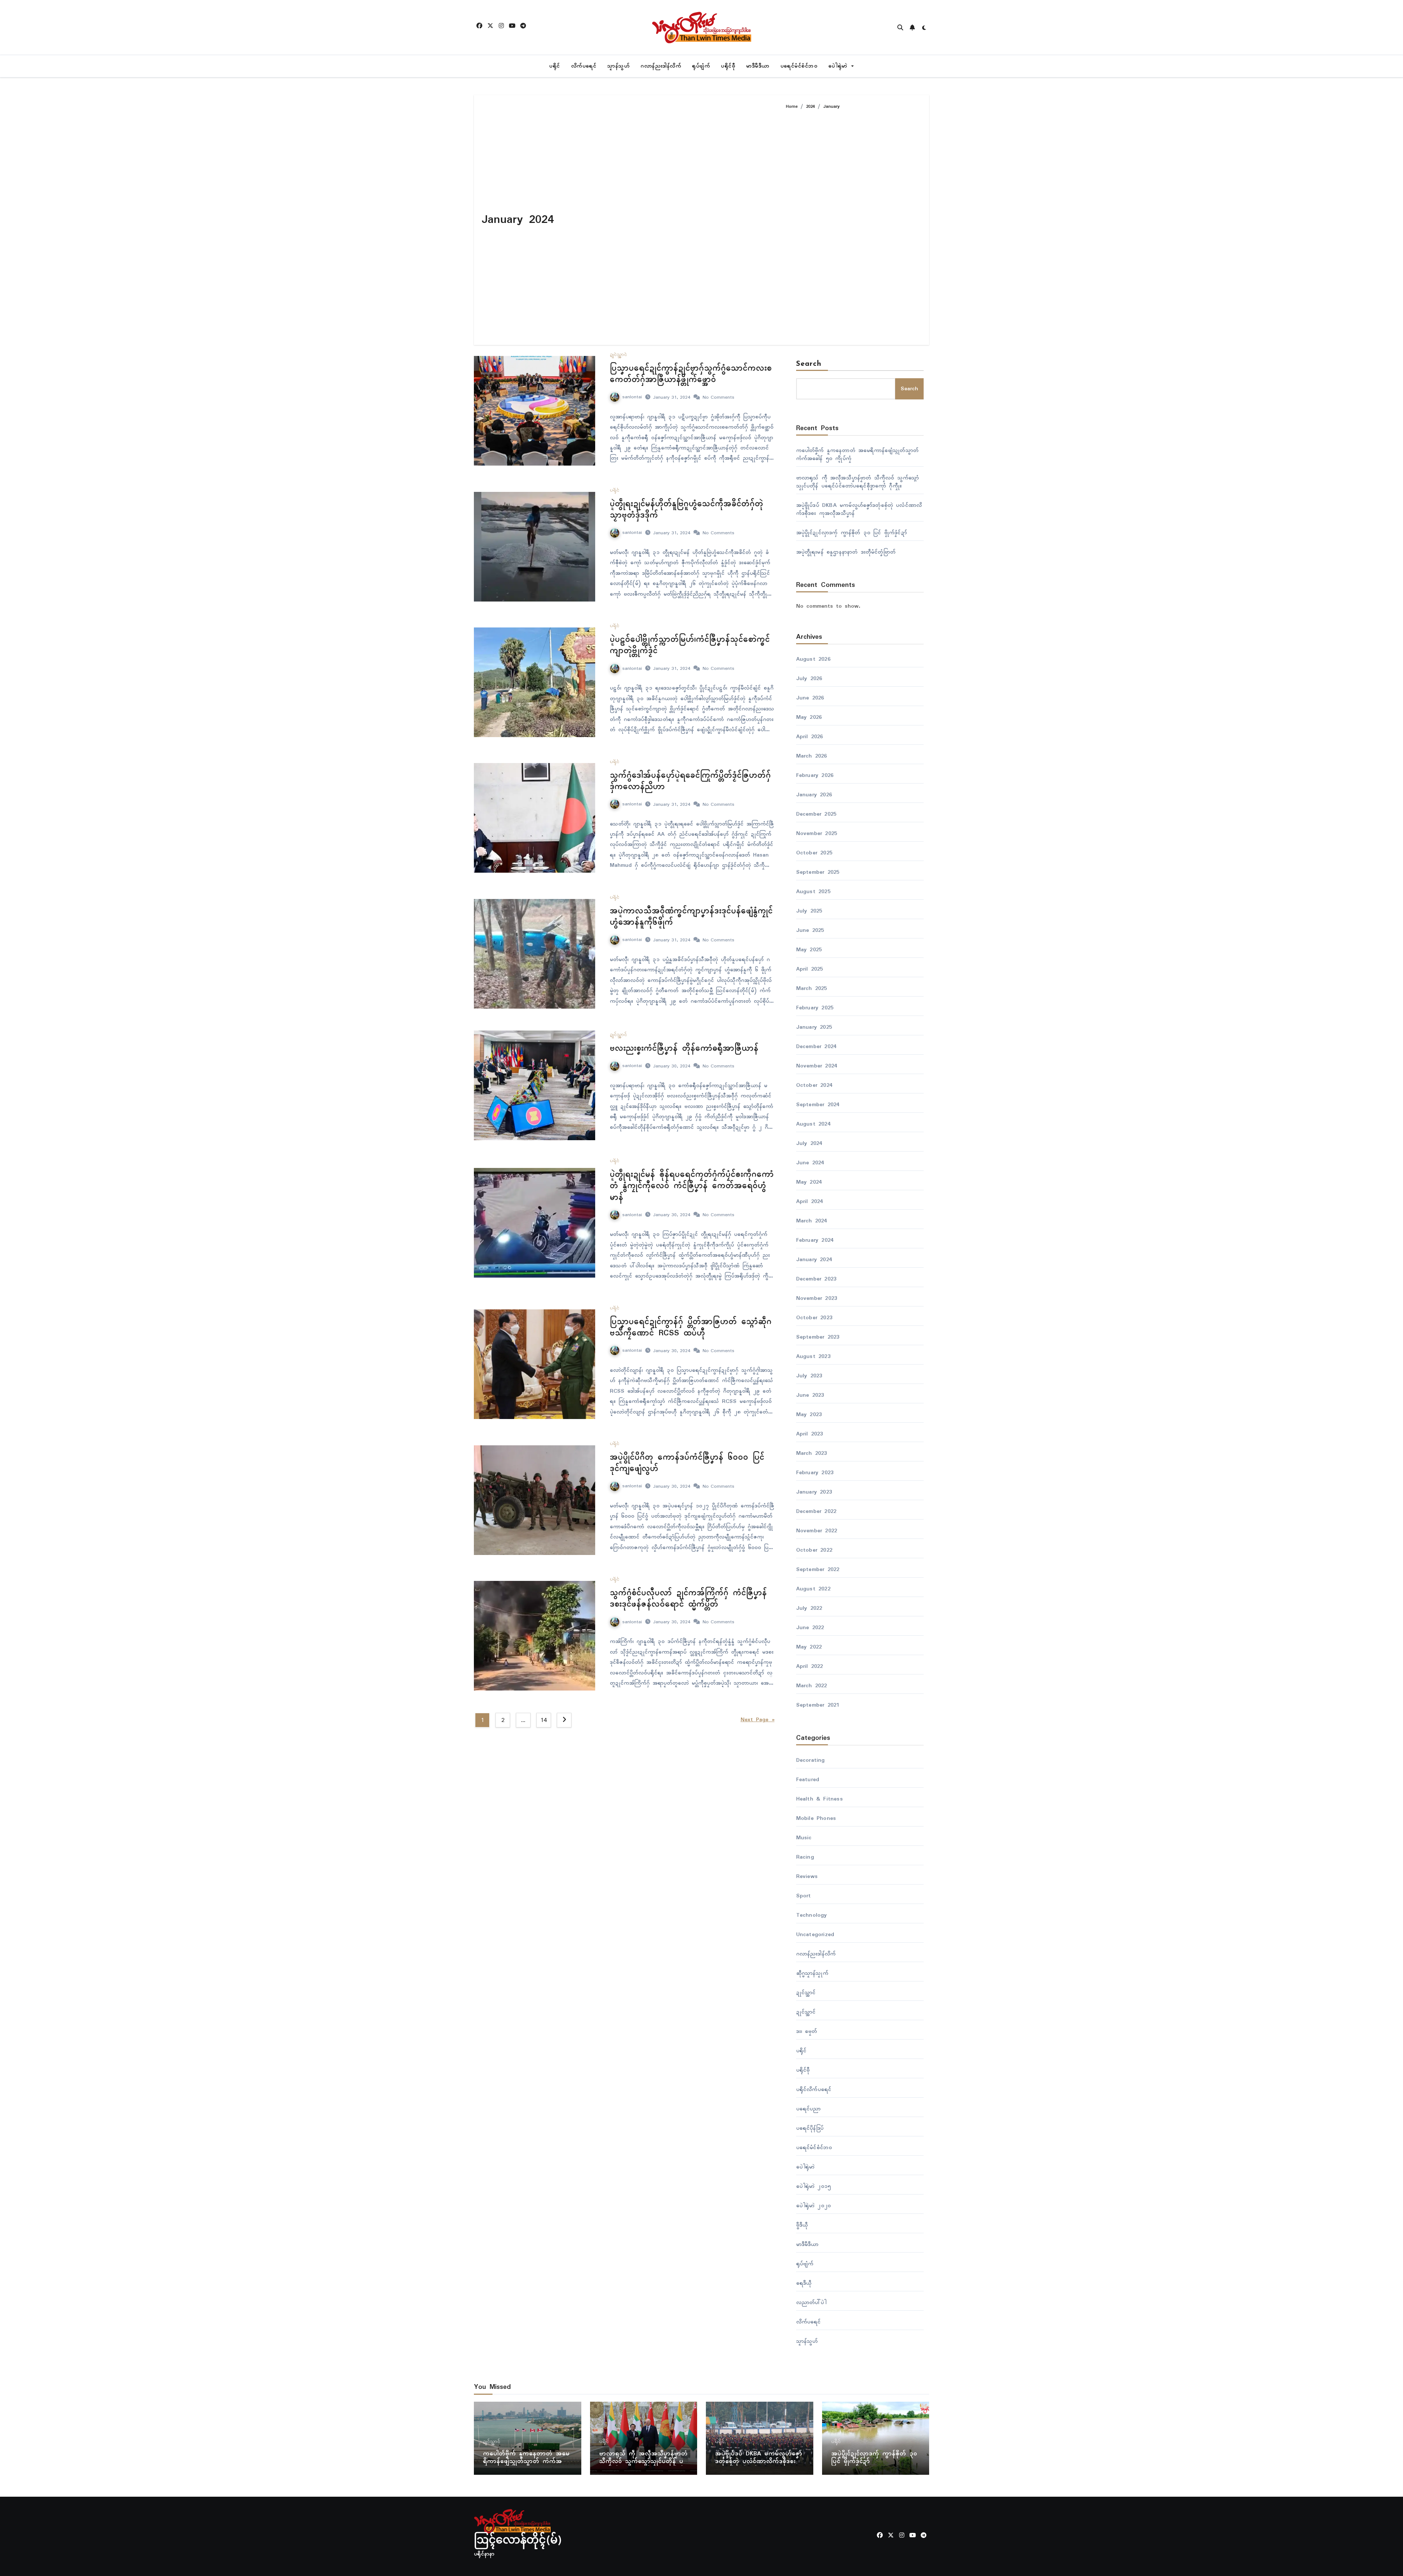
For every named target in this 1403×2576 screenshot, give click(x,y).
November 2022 (817, 1531)
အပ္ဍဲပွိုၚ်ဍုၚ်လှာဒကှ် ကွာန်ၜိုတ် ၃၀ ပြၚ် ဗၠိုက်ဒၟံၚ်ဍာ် (851, 533)
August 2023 (813, 1357)
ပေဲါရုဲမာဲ (839, 66)
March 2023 (812, 1453)
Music (804, 1838)
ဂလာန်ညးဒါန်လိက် (661, 66)
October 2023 (814, 1318)
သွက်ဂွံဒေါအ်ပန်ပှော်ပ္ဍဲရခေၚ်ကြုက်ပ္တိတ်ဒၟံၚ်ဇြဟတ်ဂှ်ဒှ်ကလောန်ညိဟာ (690, 781)
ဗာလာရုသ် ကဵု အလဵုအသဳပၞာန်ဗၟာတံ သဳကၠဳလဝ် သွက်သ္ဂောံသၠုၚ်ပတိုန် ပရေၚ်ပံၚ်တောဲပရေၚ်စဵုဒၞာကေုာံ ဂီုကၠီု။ (858, 482)
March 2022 (812, 1686)
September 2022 (818, 1570)
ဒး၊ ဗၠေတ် (807, 2031)
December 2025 (816, 814)
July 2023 (809, 1376)
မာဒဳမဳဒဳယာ (758, 66)
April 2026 (810, 737)
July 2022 (809, 1608)
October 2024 (814, 1085)
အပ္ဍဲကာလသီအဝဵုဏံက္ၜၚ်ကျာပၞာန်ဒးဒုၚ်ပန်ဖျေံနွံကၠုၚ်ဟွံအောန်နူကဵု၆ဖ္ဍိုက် (691, 917)
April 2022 (810, 1666)
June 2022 (810, 1628)
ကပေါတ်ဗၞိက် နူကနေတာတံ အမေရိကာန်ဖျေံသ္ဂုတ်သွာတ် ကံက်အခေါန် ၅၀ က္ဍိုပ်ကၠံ (857, 455)
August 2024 (813, 1124)
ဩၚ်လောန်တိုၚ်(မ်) (518, 2541)
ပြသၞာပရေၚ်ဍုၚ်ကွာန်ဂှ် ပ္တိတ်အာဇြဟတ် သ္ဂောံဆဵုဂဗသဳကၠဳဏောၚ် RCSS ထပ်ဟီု (691, 1327)
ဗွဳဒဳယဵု (802, 2225)
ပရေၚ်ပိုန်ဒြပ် (810, 2128)
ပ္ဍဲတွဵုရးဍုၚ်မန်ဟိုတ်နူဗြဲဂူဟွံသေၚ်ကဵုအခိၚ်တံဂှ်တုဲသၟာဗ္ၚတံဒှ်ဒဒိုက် (687, 510)
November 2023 (817, 1298)
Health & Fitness (820, 1799)
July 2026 (809, 679)
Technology (812, 1915)
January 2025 (814, 1027)
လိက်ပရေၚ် (584, 66)
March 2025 (812, 989)
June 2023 (810, 1395)
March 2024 (812, 1221)
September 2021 (818, 1705)
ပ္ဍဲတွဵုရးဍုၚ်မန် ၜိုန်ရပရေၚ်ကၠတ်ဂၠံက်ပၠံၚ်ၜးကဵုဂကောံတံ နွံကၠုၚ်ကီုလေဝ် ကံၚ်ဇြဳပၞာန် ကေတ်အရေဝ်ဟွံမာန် (692, 1186)
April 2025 (810, 969)
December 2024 (816, 1047)
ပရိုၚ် (555, 66)
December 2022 (816, 1511)
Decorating (811, 1760)
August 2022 (813, 1589)
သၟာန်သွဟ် (618, 66)
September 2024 (818, 1105)
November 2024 (817, 1066)
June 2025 (810, 930)
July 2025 (809, 911)
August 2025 (813, 892)
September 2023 (818, 1337)
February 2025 (815, 1008)
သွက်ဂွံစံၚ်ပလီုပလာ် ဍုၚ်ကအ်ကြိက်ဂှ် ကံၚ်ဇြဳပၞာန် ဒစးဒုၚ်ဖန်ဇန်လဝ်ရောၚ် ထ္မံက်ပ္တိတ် (688, 1599)
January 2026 (814, 795)
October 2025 (814, 853)
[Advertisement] (852, 224)
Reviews (807, 1877)
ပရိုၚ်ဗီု (728, 66)
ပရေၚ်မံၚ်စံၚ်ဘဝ (799, 66)
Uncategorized (815, 1935)
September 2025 (818, 872)
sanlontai (632, 397)
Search (809, 364)
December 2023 (816, 1279)
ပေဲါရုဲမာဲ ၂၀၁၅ (814, 2186)
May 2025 (809, 950)
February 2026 (815, 775)
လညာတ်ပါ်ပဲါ (811, 2303)
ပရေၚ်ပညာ (809, 2109)
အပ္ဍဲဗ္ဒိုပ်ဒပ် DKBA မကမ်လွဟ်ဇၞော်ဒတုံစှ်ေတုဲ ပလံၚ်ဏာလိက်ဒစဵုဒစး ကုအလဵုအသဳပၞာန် (859, 509)
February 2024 (815, 1240)
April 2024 (810, 1202)
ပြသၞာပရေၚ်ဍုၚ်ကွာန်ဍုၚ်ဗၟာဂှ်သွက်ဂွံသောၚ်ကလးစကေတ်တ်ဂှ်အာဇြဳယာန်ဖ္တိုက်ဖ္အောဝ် (691, 374)
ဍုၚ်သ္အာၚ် (618, 355)
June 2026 (810, 698)
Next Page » (758, 1720)
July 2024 (809, 1143)
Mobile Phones (816, 1818)
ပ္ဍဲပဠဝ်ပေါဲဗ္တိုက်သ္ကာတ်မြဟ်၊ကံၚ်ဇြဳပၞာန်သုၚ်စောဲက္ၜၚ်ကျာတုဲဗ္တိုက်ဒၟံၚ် (690, 645)
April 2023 (810, 1434)
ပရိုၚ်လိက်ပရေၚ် (814, 2090)
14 (543, 1720)
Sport (804, 1896)
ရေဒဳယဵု (804, 2283)
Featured (808, 1780)
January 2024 (814, 1260)
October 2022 (814, 1550)
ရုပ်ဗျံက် (701, 66)
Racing (805, 1857)
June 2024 (810, 1163)
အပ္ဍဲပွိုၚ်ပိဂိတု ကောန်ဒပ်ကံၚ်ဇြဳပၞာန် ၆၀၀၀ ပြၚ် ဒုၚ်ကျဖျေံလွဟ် (687, 1463)
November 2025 (817, 834)
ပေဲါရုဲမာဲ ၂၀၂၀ (814, 2206)
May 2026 (809, 717)
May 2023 (809, 1415)
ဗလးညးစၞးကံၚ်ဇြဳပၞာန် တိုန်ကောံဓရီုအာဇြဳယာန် (684, 1048)
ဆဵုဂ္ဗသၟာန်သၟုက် (812, 1973)
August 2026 (813, 659)
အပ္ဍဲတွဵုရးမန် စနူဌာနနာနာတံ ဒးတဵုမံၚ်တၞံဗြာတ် (847, 552)
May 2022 (809, 1647)
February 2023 (815, 1473)
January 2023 (814, 1492)
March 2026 (812, 756)
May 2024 (809, 1182)
